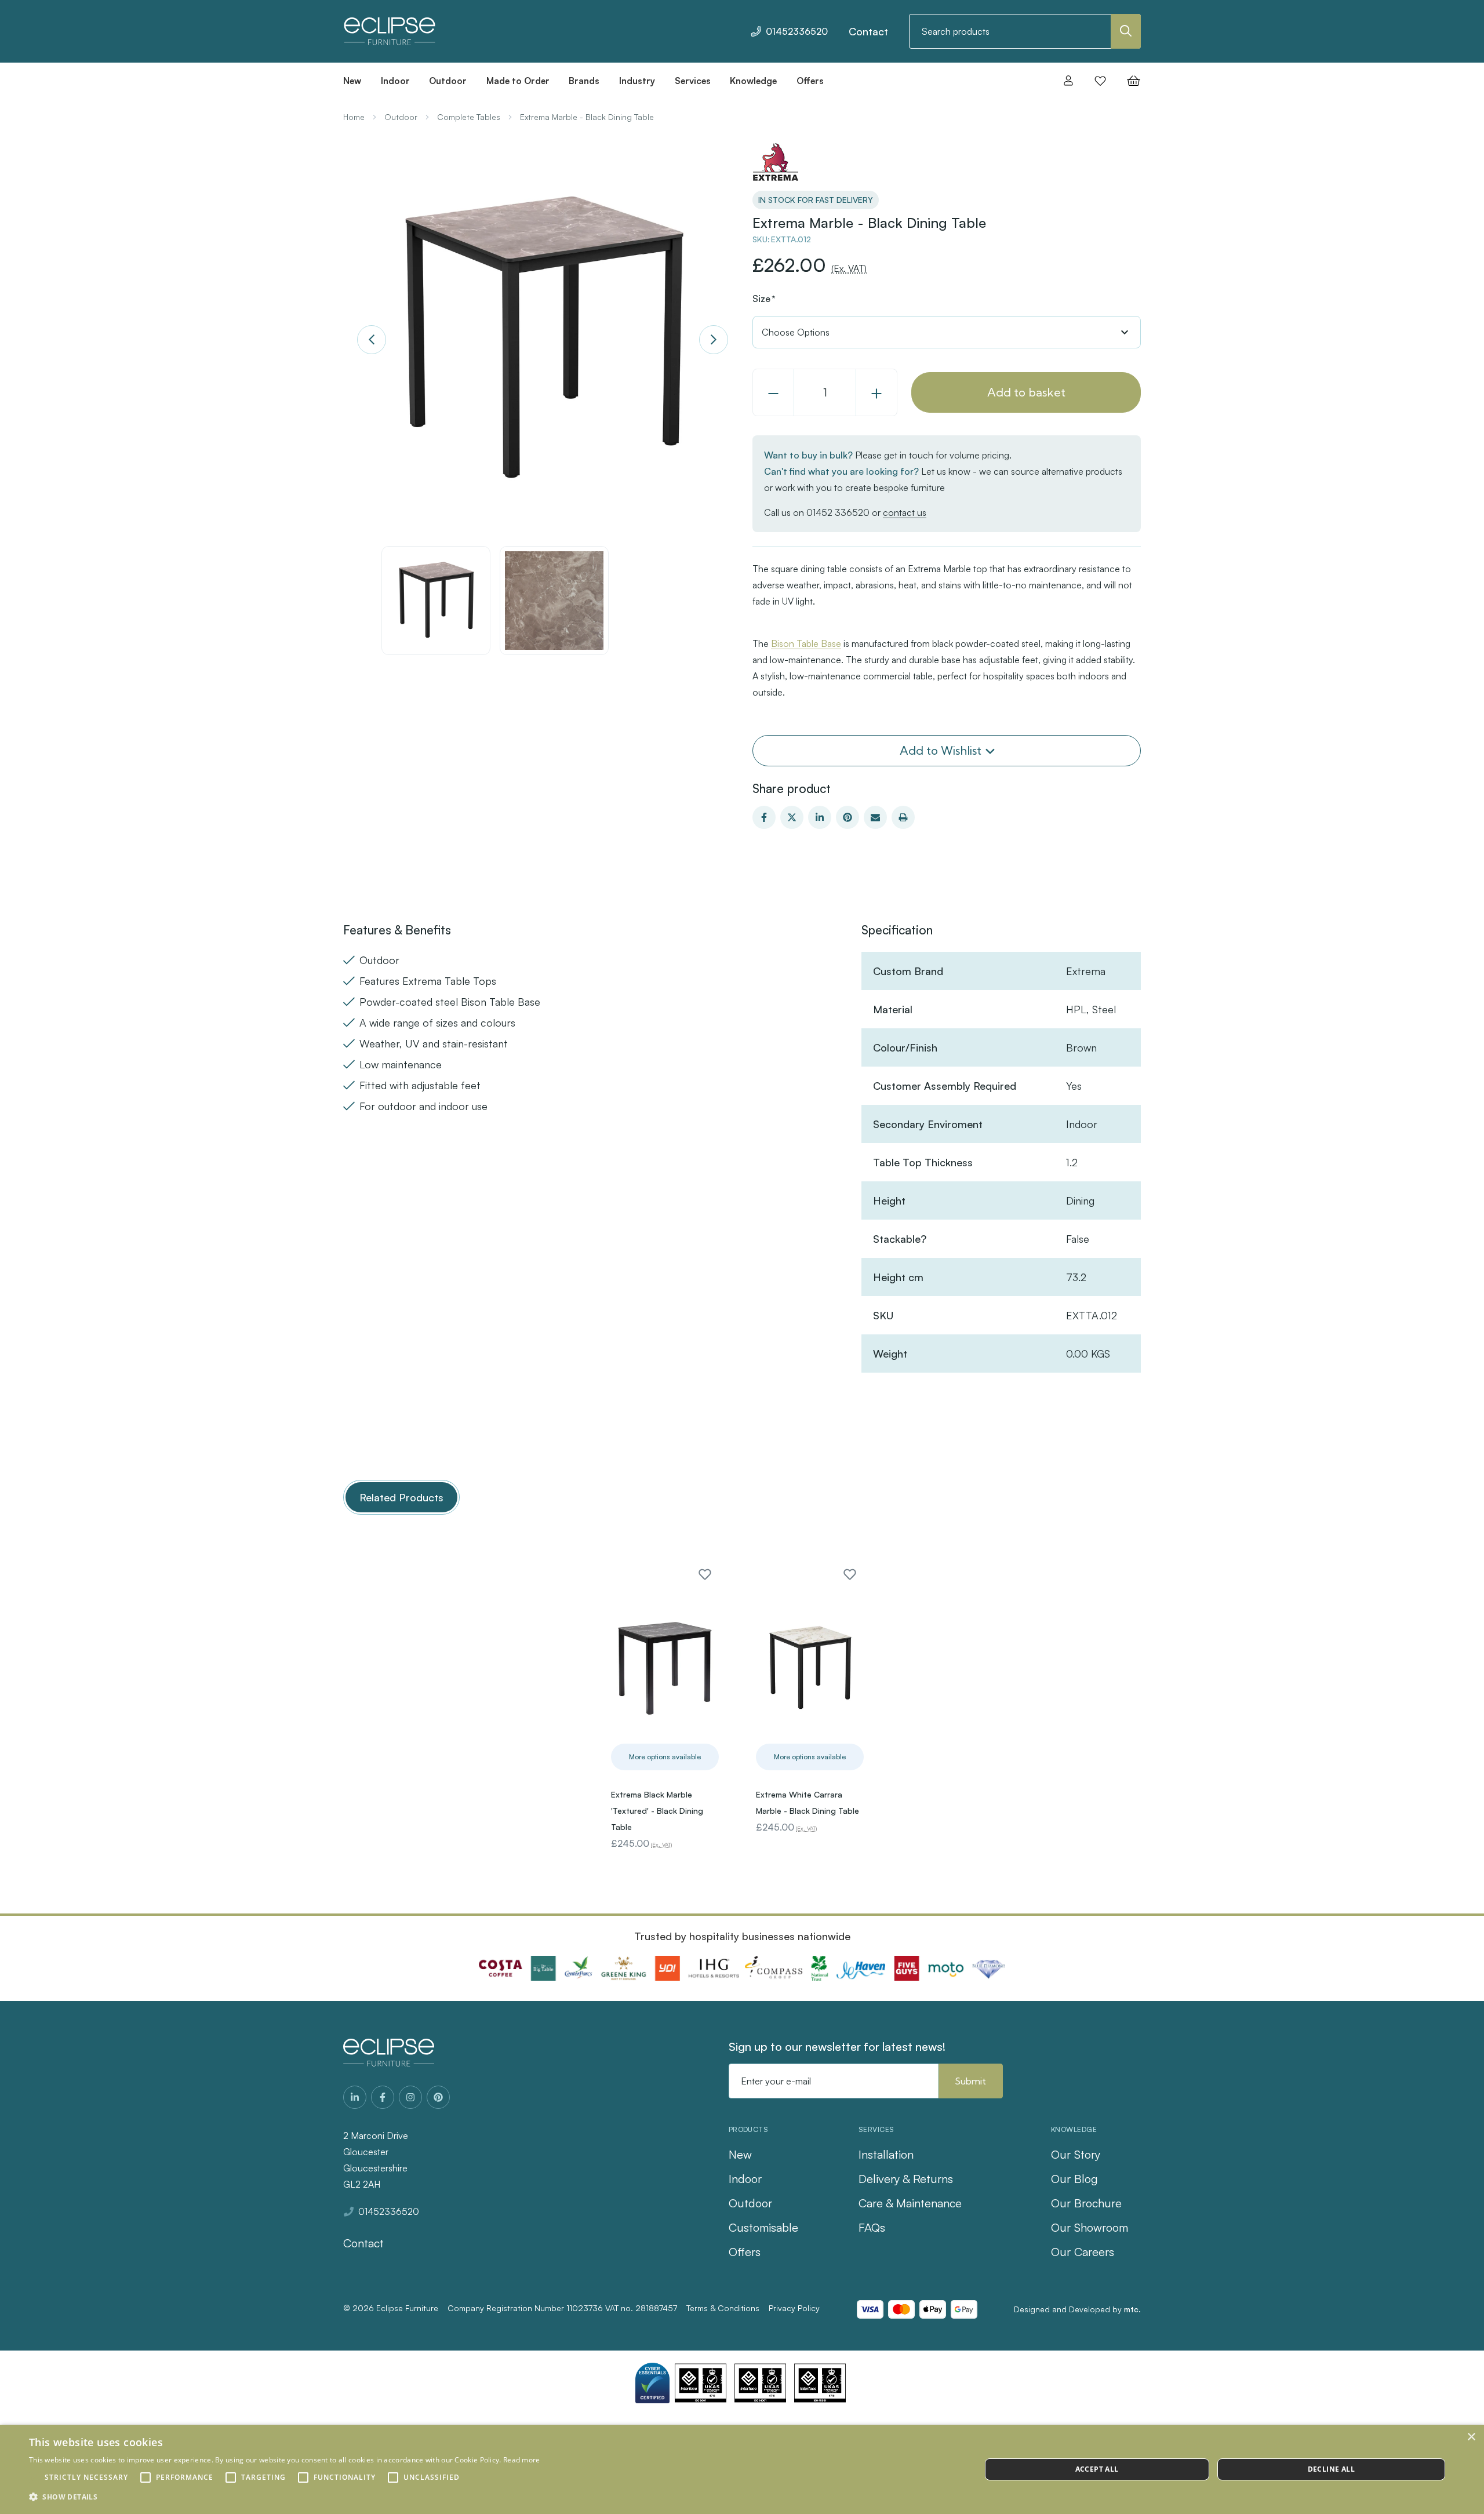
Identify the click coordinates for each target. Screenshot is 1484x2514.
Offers (745, 2252)
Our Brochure (1086, 2203)
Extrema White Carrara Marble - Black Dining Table (808, 1802)
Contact (868, 31)
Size (764, 299)
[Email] (875, 817)
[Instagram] (410, 2097)
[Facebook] (764, 817)
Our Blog (1074, 2179)
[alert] (742, 2469)
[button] (285, 2497)
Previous (372, 340)
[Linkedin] (820, 817)
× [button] (1471, 2437)
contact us (905, 512)
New (740, 2154)
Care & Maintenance (910, 2203)
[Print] (903, 817)
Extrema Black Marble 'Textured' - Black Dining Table (657, 1811)
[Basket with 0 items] (1130, 81)
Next (714, 340)
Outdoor (750, 2203)
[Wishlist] (1100, 81)
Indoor (745, 2179)
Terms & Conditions (723, 2308)
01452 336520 (838, 512)
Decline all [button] (1331, 2469)
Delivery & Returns (906, 2179)
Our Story (1076, 2154)
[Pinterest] (848, 817)
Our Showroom (1090, 2227)
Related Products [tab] (401, 1497)
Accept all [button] (1097, 2469)
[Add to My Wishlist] (705, 1574)
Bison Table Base (806, 643)
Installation (886, 2154)
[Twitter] (792, 817)
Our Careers (1083, 2252)
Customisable (763, 2227)
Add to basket (1026, 392)
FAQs (872, 2227)
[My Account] (1068, 81)
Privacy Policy (794, 2308)
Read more (522, 2460)
